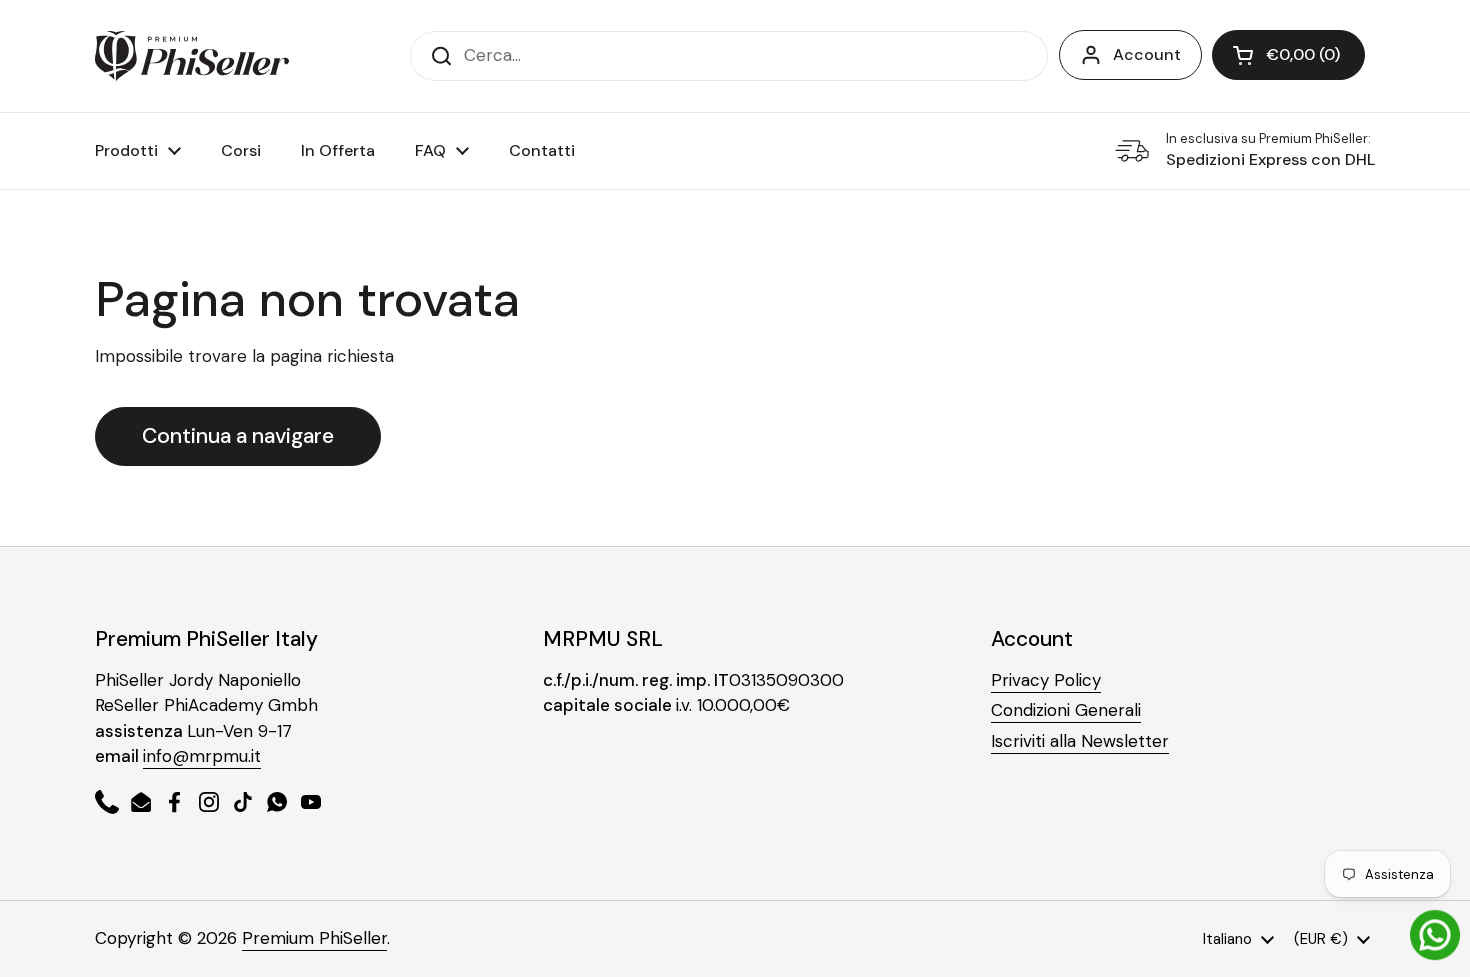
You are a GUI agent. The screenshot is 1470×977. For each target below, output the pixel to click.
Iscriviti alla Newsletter (1080, 741)
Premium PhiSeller (314, 938)
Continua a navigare (238, 436)
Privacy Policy (1046, 680)
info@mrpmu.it (202, 756)
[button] (1288, 55)
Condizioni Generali (1066, 710)
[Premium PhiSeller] (192, 56)
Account (1147, 54)
